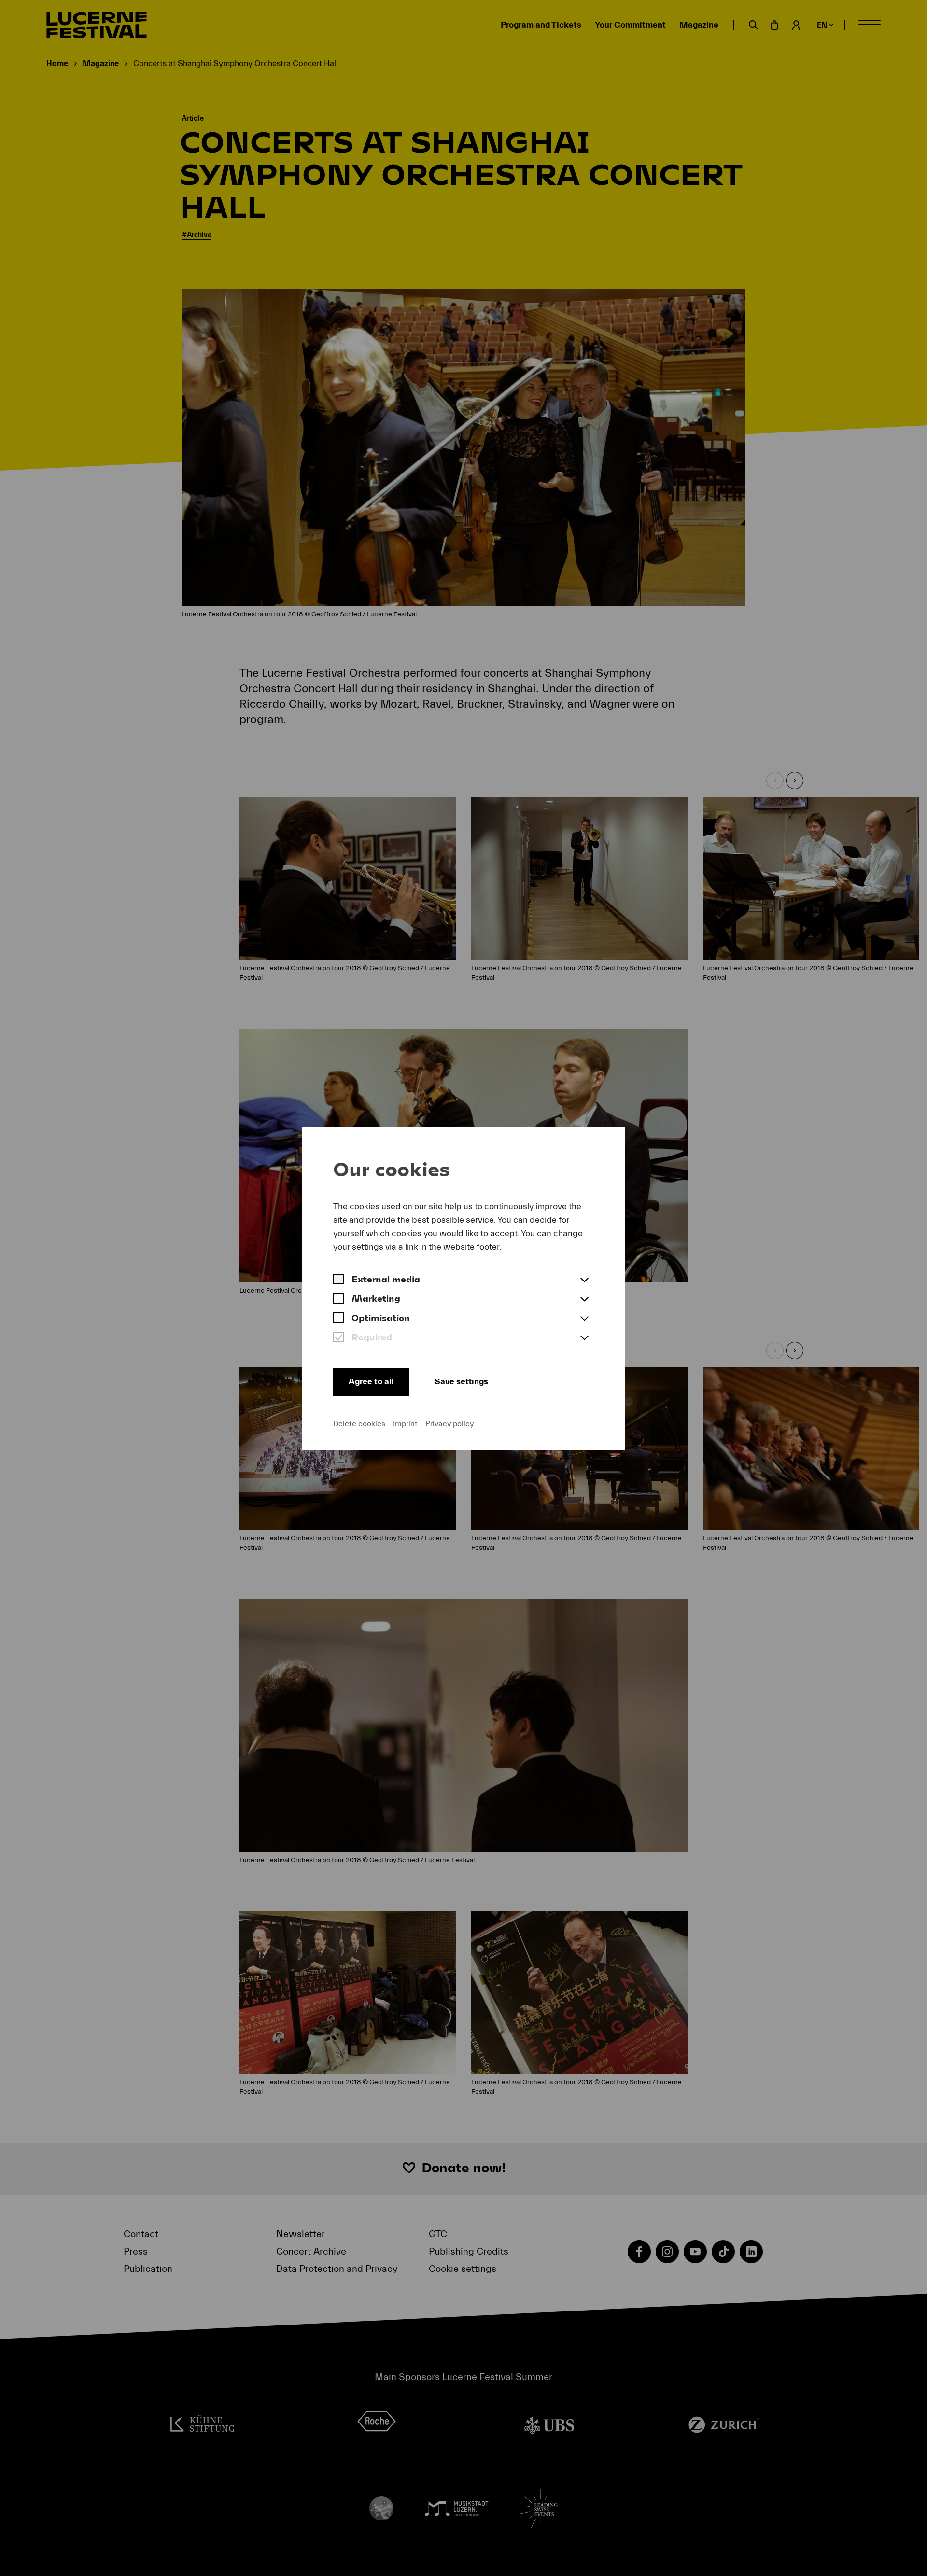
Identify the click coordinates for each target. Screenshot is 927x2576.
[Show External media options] (584, 1281)
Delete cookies (359, 1424)
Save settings (461, 1382)
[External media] (338, 1281)
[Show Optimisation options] (584, 1319)
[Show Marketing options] (584, 1300)
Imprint (405, 1424)
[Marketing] (338, 1300)
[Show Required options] (584, 1338)
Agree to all (371, 1382)
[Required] (338, 1338)
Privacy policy (449, 1424)
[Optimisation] (338, 1319)
